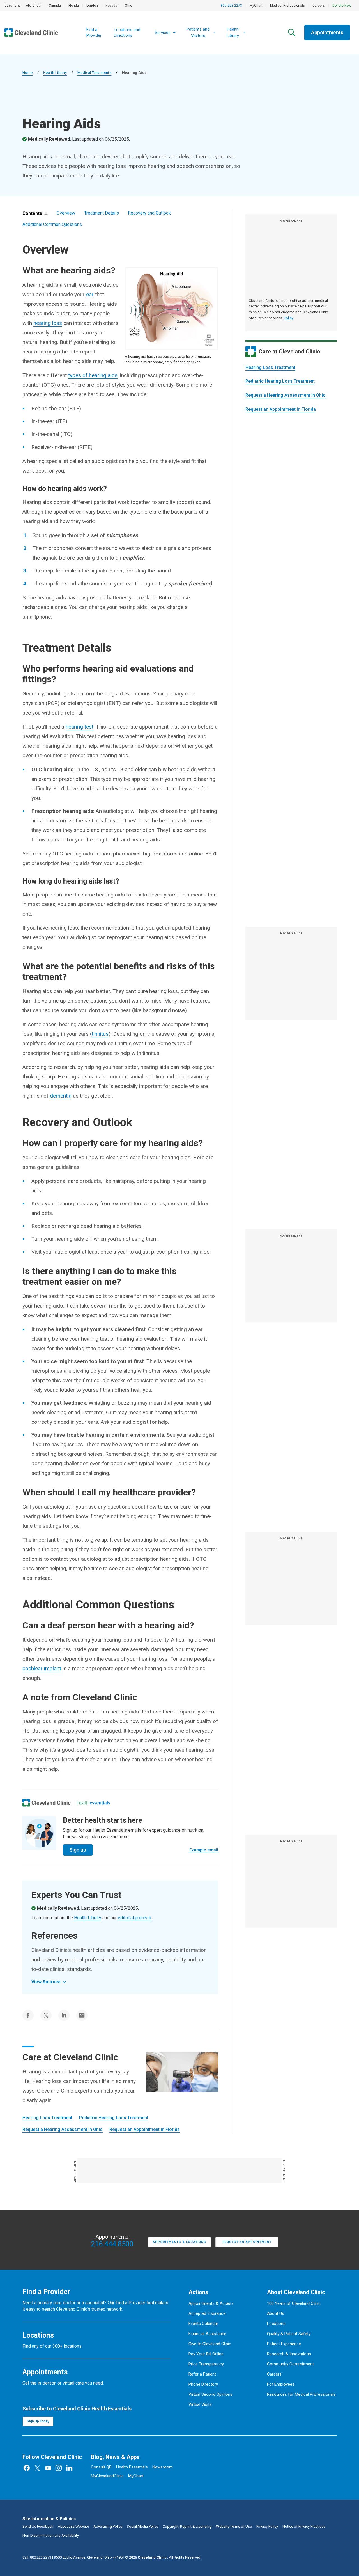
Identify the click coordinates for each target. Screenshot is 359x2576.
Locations (276, 2324)
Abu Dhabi (34, 6)
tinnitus (100, 1034)
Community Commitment (290, 2364)
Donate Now (342, 6)
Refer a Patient (202, 2374)
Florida (74, 6)
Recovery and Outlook (149, 213)
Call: (37, 2557)
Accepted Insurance (207, 2313)
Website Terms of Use (234, 2526)
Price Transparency (206, 2364)
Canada (55, 6)
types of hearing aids (93, 375)
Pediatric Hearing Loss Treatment (280, 381)
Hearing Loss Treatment (270, 367)
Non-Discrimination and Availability (51, 2535)
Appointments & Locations (179, 2242)
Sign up (78, 1850)
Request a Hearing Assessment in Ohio (286, 395)
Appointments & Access (211, 2303)
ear (90, 294)
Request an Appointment (247, 2242)
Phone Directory (203, 2384)
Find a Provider (94, 33)
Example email (204, 1850)
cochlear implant (42, 1668)
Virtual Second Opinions (210, 2394)
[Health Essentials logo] (94, 1803)
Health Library (55, 73)
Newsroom (163, 2467)
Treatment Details (102, 213)
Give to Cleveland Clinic (210, 2344)
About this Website (73, 2526)
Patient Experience (284, 2344)
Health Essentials (132, 2467)
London (92, 6)
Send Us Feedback (38, 2526)
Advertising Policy (108, 2526)
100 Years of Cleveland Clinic (294, 2303)
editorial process (134, 1918)
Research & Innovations (289, 2354)
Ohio (128, 6)
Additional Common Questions (52, 224)
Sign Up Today (38, 2421)
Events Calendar (203, 2324)
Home (28, 73)
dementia (61, 1096)
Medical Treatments (94, 73)
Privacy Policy (267, 2526)
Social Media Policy (142, 2526)
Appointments (327, 32)
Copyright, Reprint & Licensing (187, 2526)
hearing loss (48, 323)
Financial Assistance (207, 2334)
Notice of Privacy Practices (304, 2526)
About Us (276, 2313)
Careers (319, 6)
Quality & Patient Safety (289, 2334)
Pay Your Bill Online (206, 2354)
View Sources (46, 1982)
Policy (289, 318)
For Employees (281, 2384)
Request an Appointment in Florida (281, 409)
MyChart (256, 6)
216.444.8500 (112, 2244)
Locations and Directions (127, 33)
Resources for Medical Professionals (301, 2394)
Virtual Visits (200, 2404)
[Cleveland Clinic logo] (47, 1803)
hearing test (80, 727)
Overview (66, 213)
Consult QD (101, 2467)
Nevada (111, 6)
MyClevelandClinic (107, 2476)
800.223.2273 (231, 6)
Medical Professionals (287, 6)
